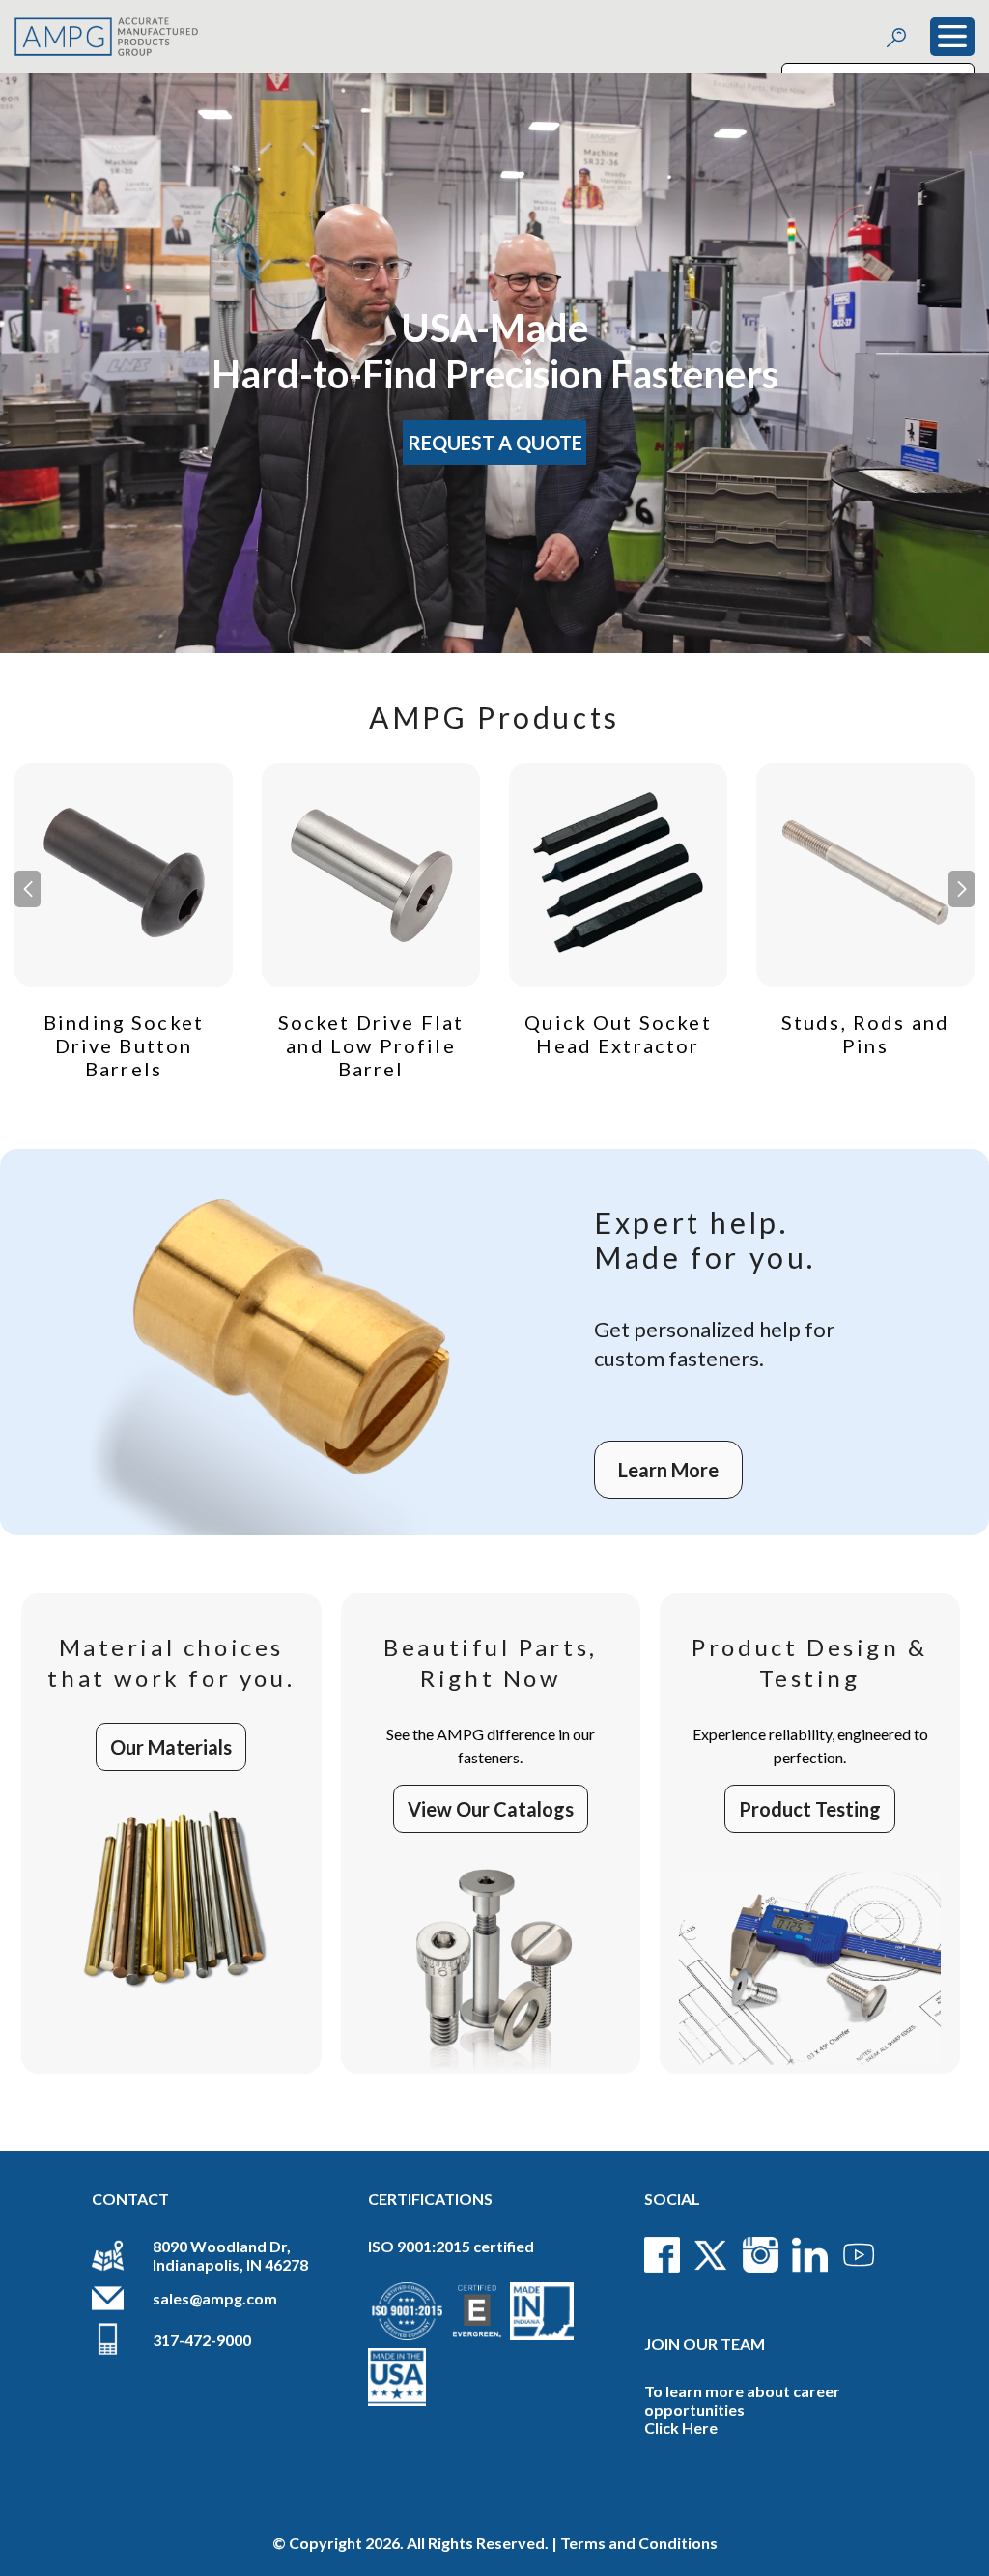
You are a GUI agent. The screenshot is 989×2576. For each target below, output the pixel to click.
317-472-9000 (202, 2340)
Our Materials (171, 1747)
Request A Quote (495, 443)
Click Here (681, 2428)
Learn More (668, 1470)
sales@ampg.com (215, 2298)
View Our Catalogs (491, 1809)
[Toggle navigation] (952, 37)
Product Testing (810, 1809)
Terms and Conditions (639, 2543)
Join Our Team (705, 2344)
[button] (961, 889)
